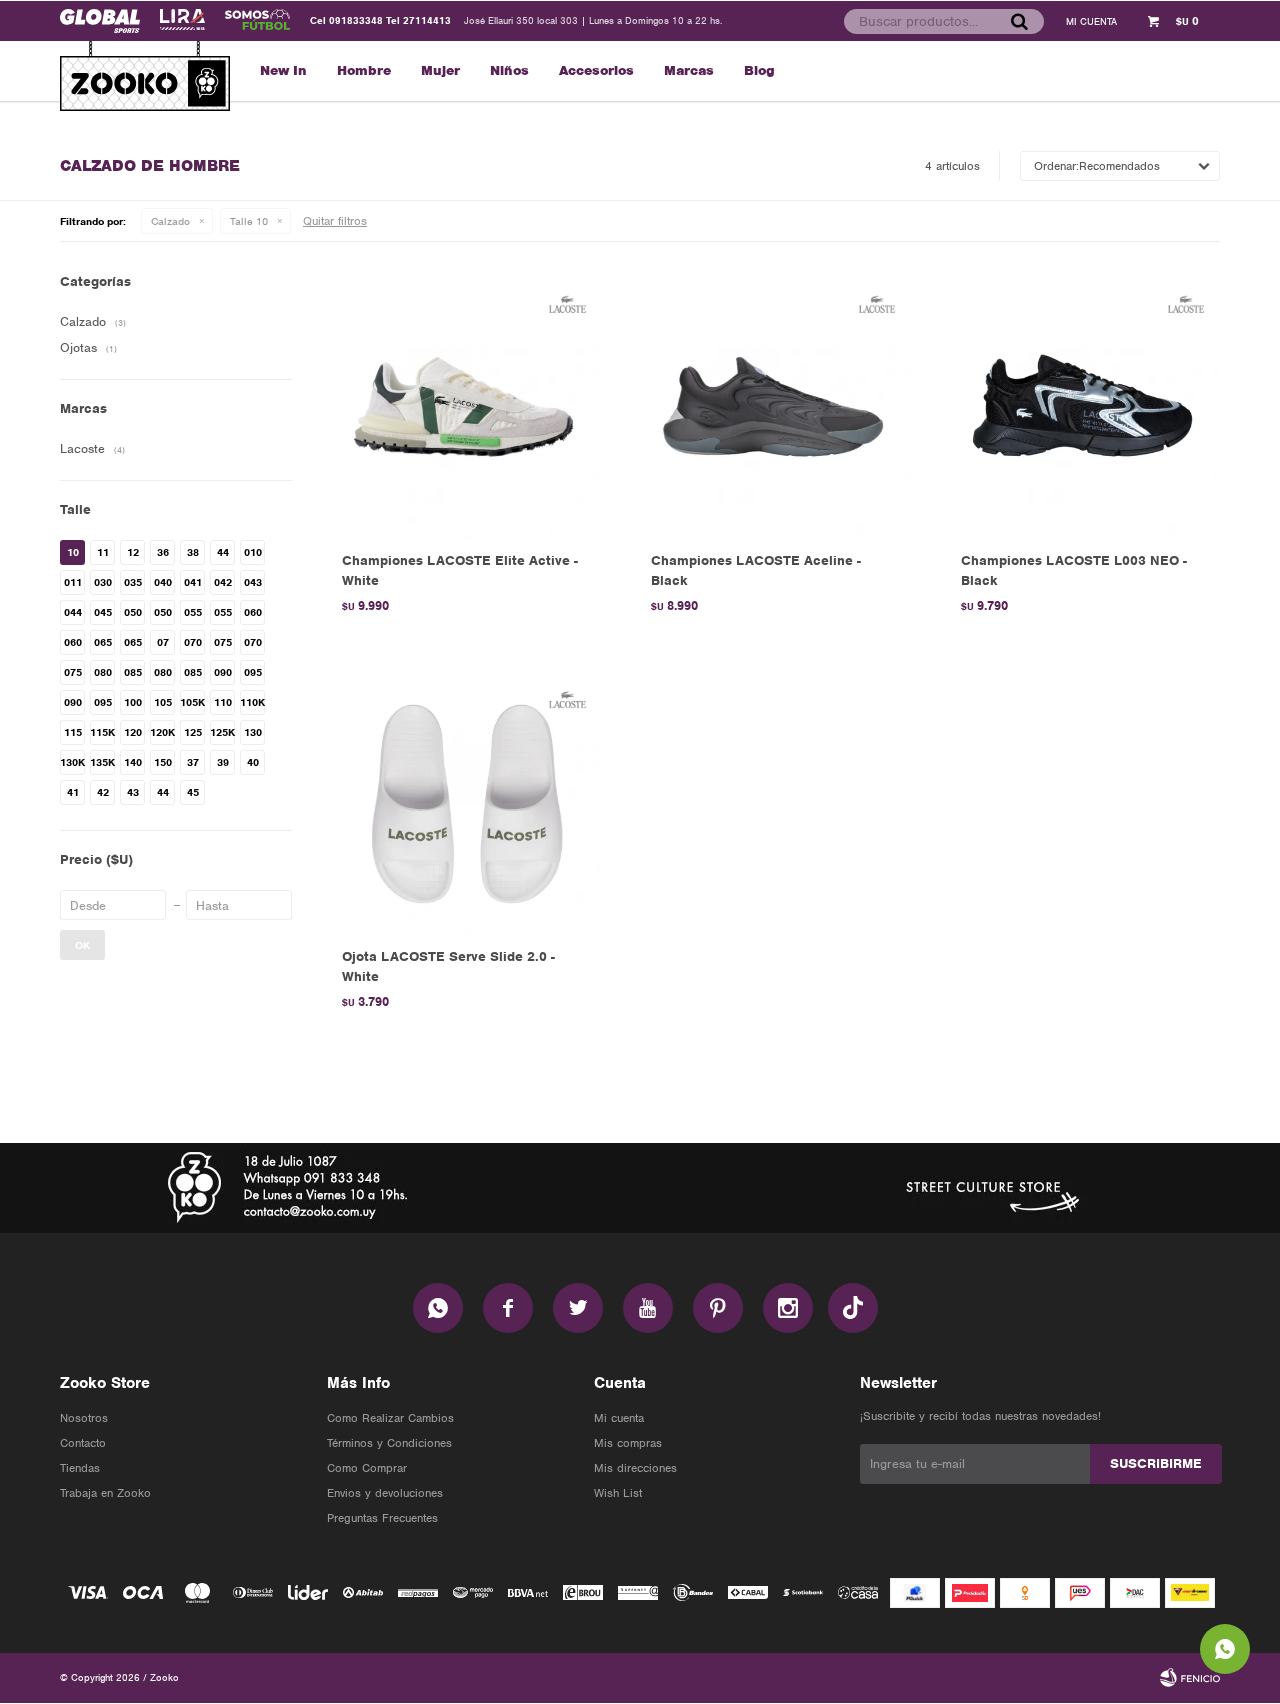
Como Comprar (367, 1468)
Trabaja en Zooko (105, 1493)
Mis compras (628, 1443)
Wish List (618, 1493)
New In (283, 70)
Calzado (170, 221)
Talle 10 (249, 221)
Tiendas (80, 1468)
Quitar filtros (335, 221)
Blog (759, 70)
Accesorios (596, 70)
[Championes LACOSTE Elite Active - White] (466, 406)
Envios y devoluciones (385, 1493)
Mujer (440, 70)
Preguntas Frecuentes (382, 1518)
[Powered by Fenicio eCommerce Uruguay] (1190, 1678)
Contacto (83, 1443)
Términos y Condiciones (389, 1443)
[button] (1019, 21)
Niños (509, 70)
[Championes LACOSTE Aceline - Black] (775, 406)
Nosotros (84, 1418)
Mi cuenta (619, 1418)
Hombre (364, 70)
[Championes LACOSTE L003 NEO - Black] (1085, 406)
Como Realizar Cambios (390, 1418)
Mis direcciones (635, 1468)
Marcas (689, 70)
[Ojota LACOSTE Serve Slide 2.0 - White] (466, 801)
